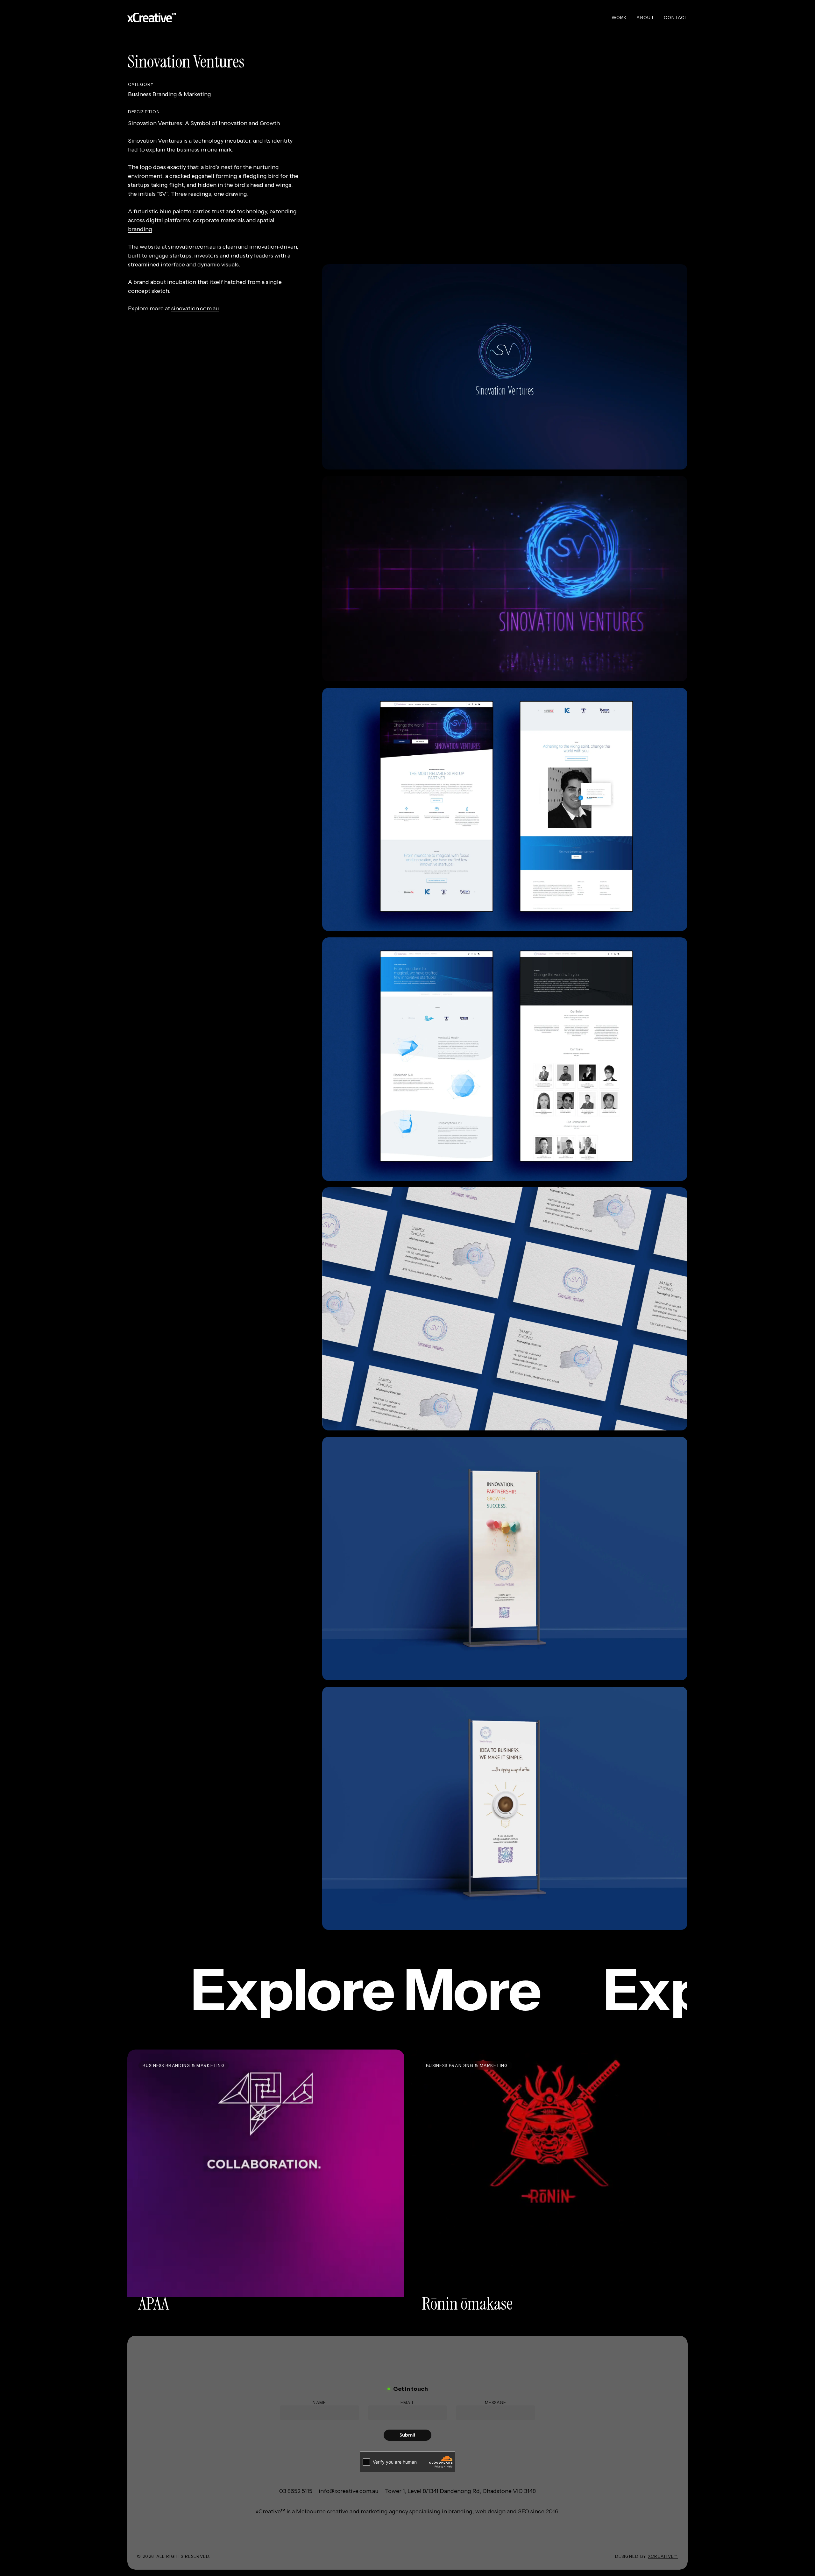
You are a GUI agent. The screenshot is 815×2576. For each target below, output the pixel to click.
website (150, 247)
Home (135, 39)
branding (140, 229)
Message (496, 2403)
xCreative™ (663, 2556)
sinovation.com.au (195, 308)
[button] (296, 2491)
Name (319, 2403)
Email (408, 2403)
